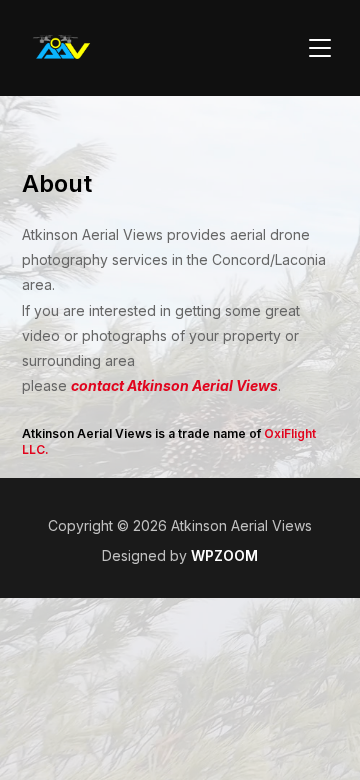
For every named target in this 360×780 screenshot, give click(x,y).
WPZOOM (224, 555)
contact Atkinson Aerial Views (174, 385)
